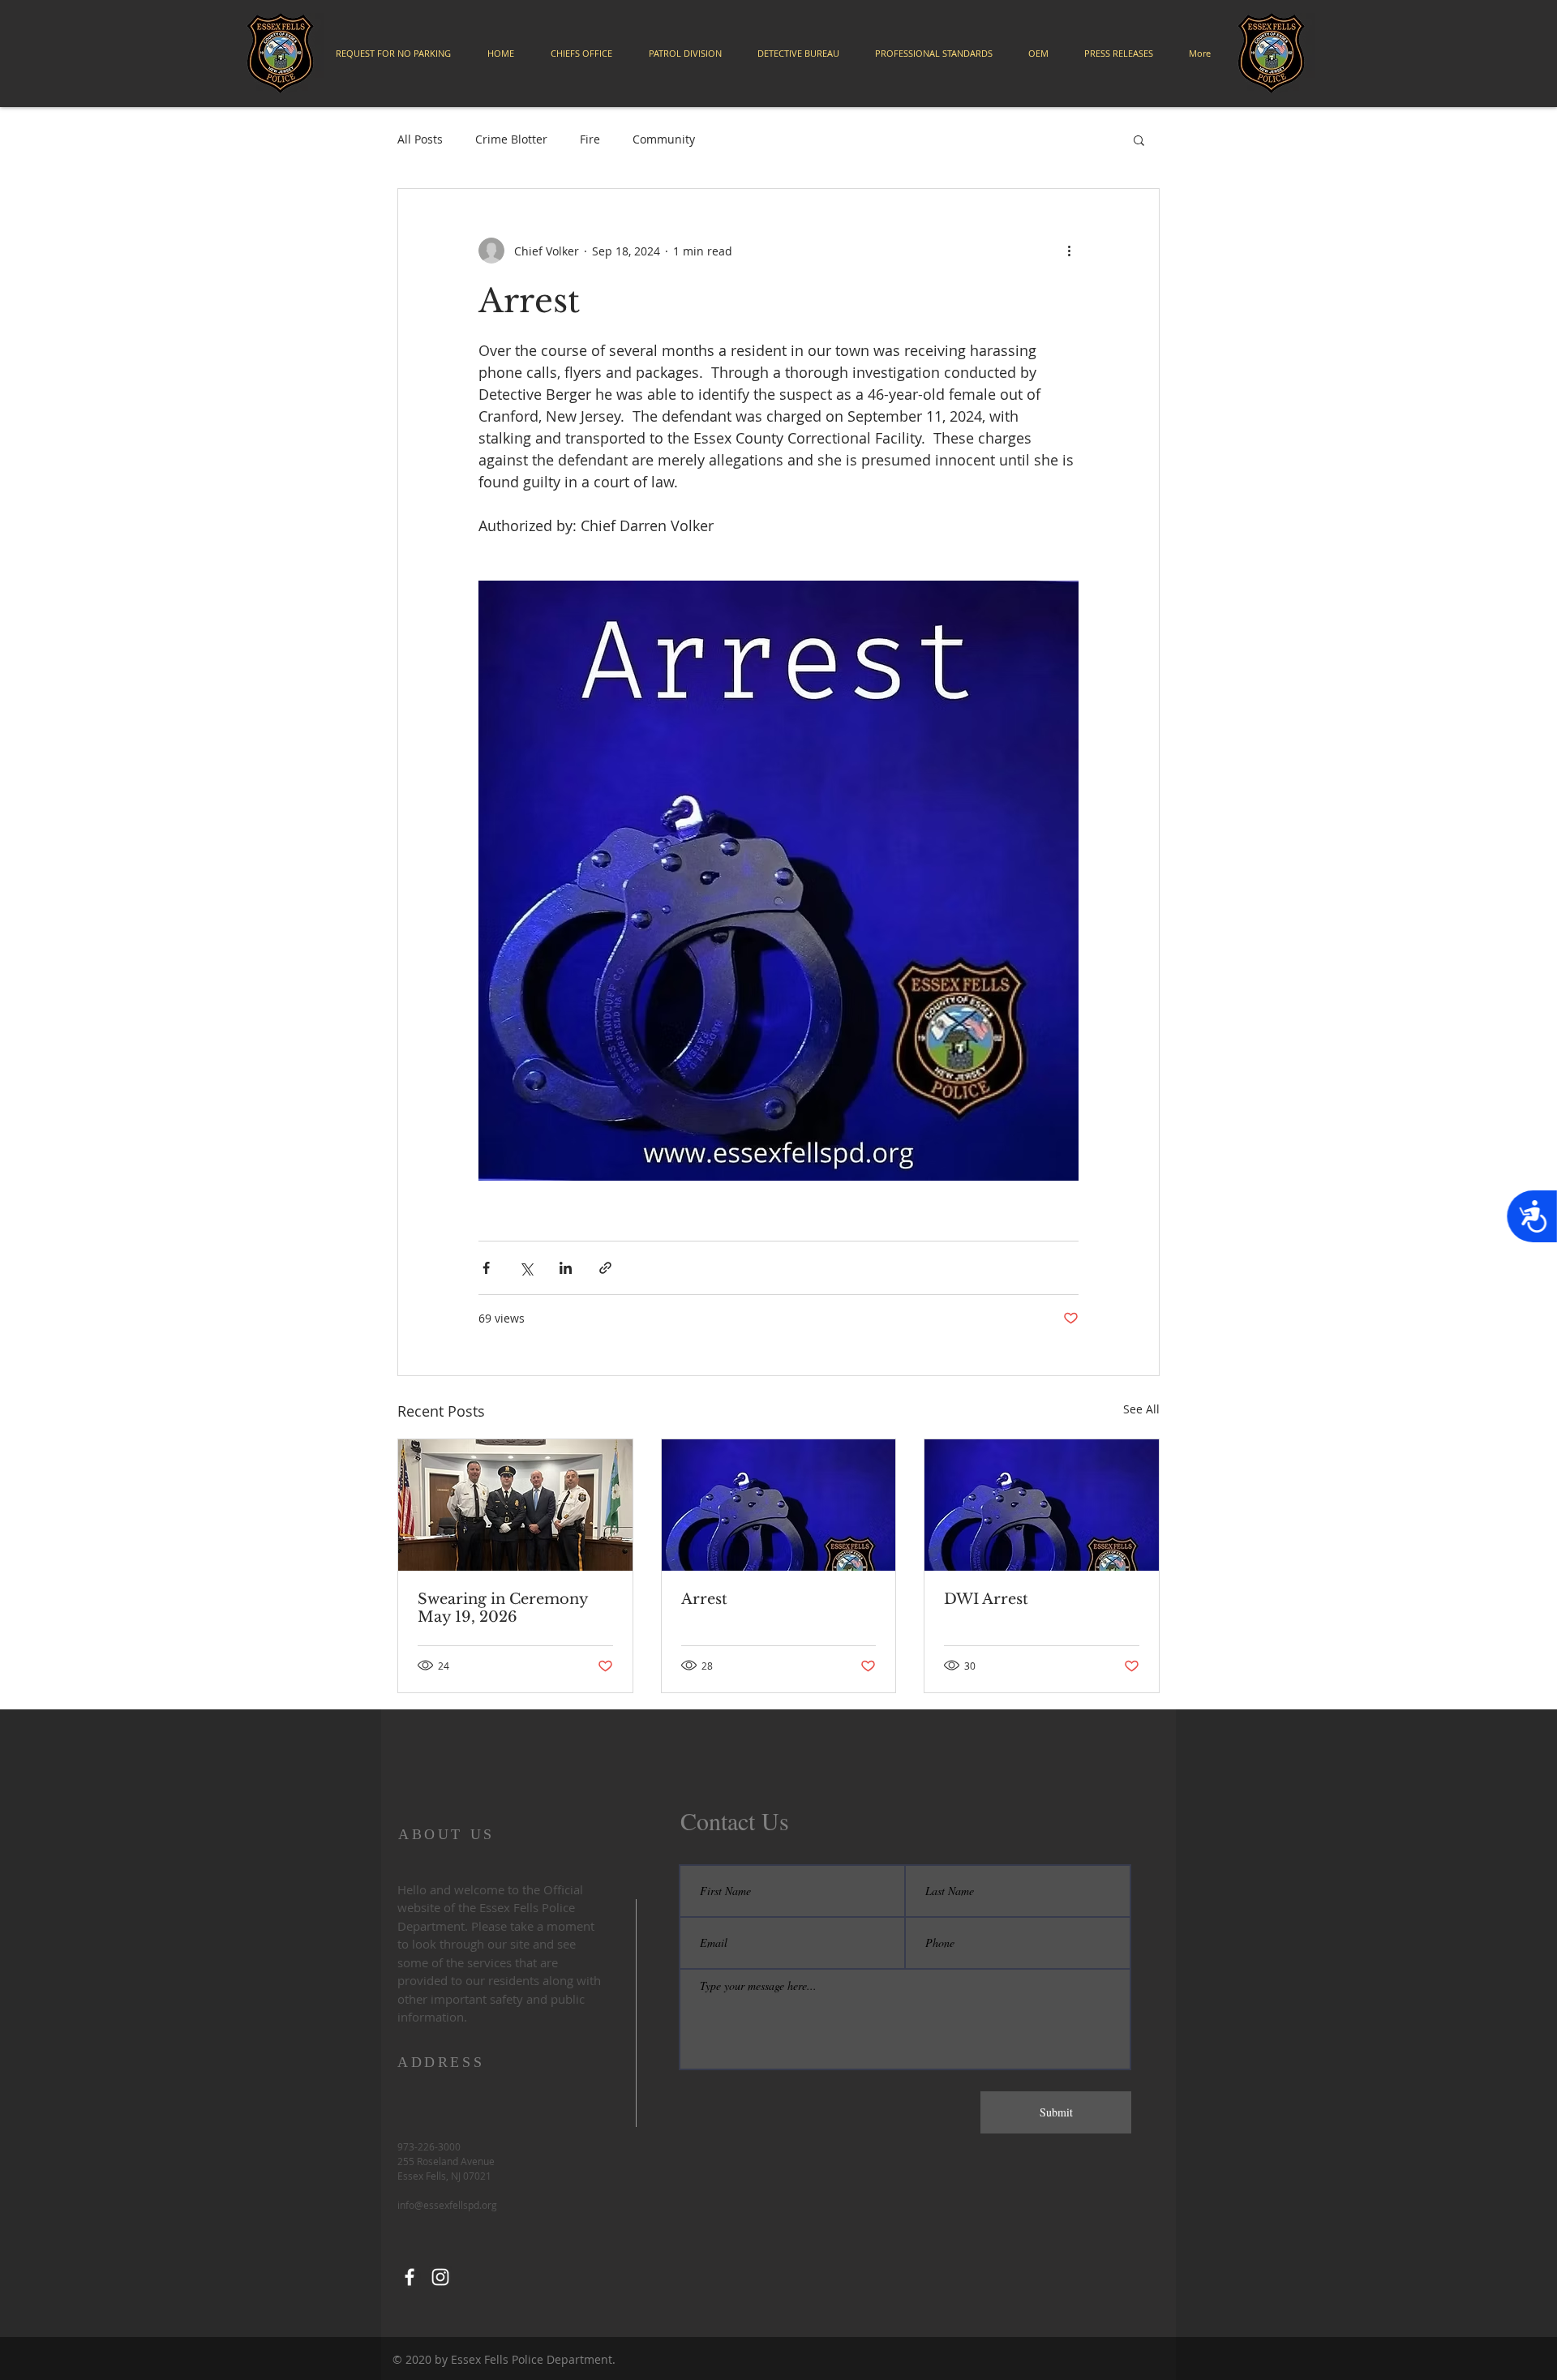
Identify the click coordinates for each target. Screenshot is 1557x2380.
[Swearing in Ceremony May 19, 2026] (515, 1505)
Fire (590, 139)
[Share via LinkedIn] (566, 1268)
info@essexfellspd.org (447, 2205)
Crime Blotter (511, 139)
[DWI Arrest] (1042, 1505)
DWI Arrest (986, 1599)
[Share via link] (605, 1268)
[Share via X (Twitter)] (526, 1268)
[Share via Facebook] (486, 1268)
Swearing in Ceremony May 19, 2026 (503, 1608)
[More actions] (1069, 251)
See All (1141, 1409)
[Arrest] (779, 1505)
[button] (1139, 139)
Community (664, 139)
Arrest (704, 1599)
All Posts (420, 139)
